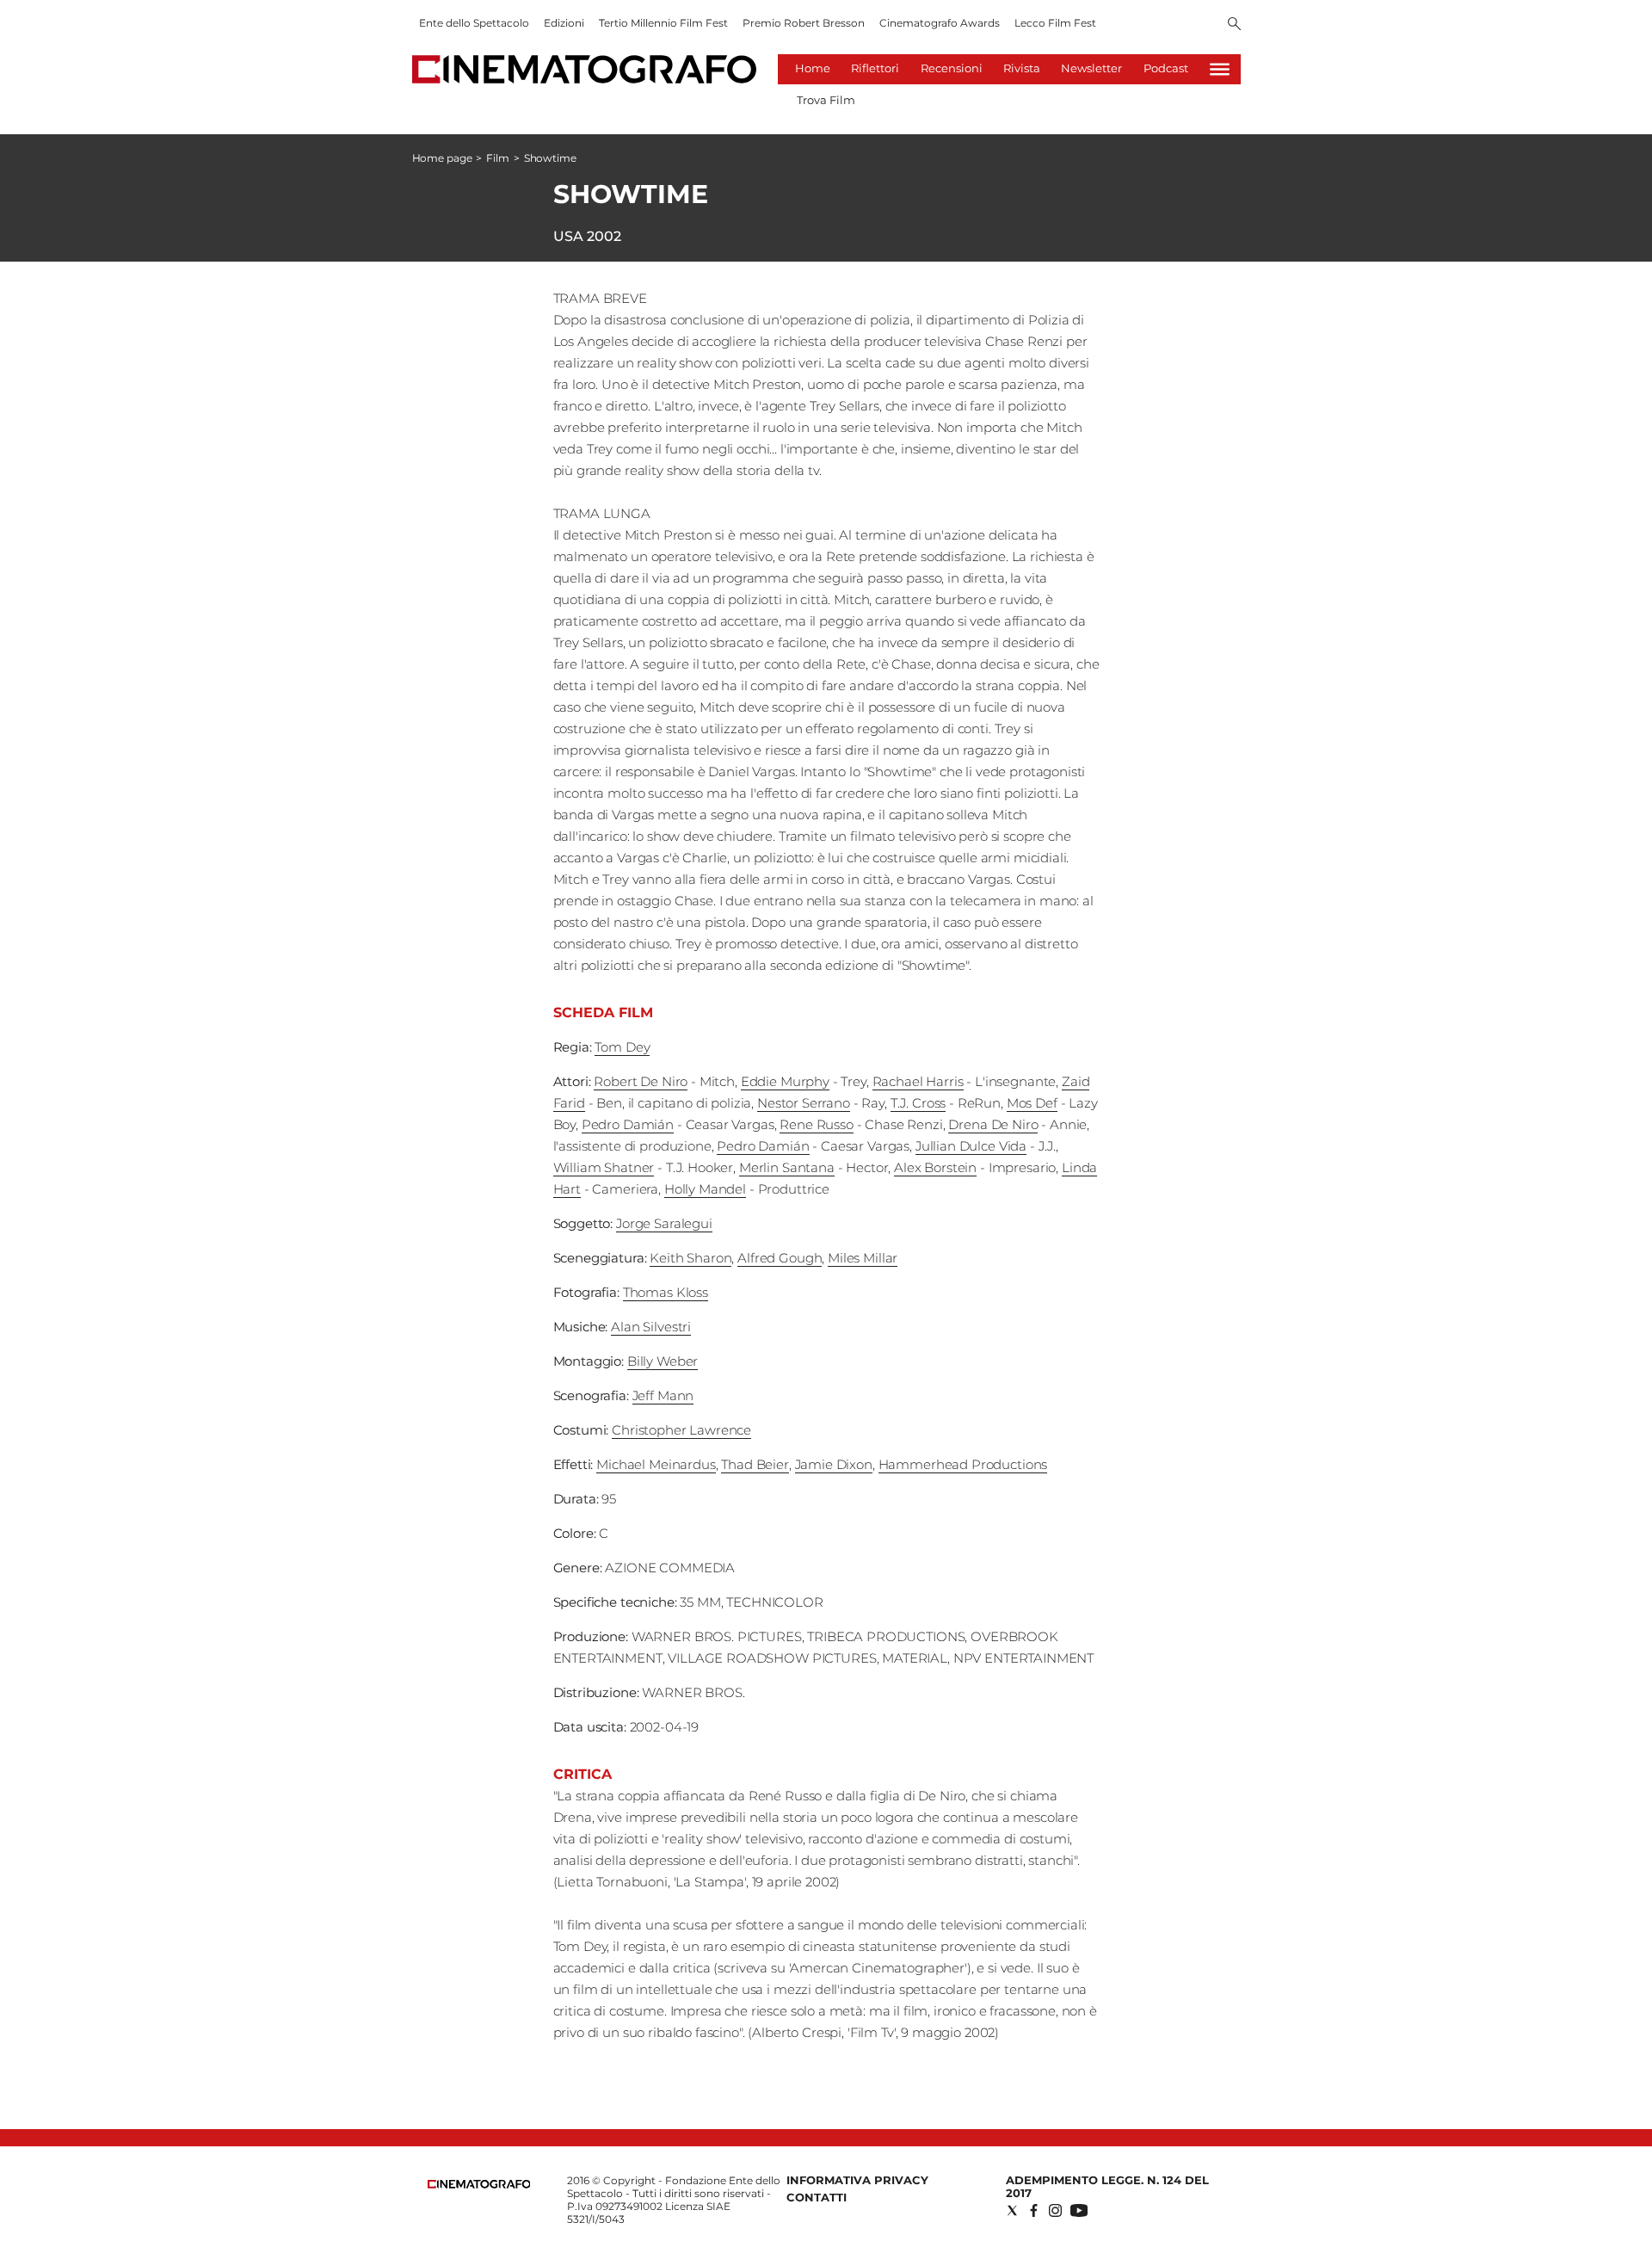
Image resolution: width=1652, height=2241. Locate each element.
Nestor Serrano (804, 1103)
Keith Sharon (690, 1258)
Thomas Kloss (666, 1292)
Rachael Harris (918, 1081)
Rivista (1022, 68)
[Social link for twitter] (1012, 2210)
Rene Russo (817, 1124)
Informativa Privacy (857, 2180)
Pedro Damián (628, 1124)
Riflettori (875, 68)
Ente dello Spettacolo (474, 23)
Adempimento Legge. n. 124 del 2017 (1107, 2186)
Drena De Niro (993, 1124)
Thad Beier (755, 1464)
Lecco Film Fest (1055, 23)
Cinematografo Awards (940, 23)
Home (813, 68)
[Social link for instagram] (1055, 2210)
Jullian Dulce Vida (971, 1146)
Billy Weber (663, 1361)
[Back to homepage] (479, 2185)
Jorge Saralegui (664, 1223)
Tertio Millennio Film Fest (663, 23)
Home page (442, 158)
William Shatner (604, 1167)
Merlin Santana (787, 1167)
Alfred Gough (780, 1258)
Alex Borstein (935, 1167)
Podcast (1166, 68)
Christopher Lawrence (681, 1430)
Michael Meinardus (656, 1464)
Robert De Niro (641, 1081)
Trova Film (826, 100)
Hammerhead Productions (963, 1464)
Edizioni (564, 23)
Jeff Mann (663, 1395)
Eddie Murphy (785, 1081)
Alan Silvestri (651, 1327)
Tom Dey (622, 1047)
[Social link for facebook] (1034, 2210)
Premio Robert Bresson (804, 23)
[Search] (1234, 25)
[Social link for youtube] (1079, 2210)
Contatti (817, 2197)
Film (498, 158)
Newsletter (1091, 68)
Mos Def (1032, 1103)
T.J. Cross (918, 1103)
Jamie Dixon (834, 1464)
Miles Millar (863, 1258)
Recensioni (952, 68)
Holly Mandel (705, 1189)
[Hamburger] (1220, 69)
